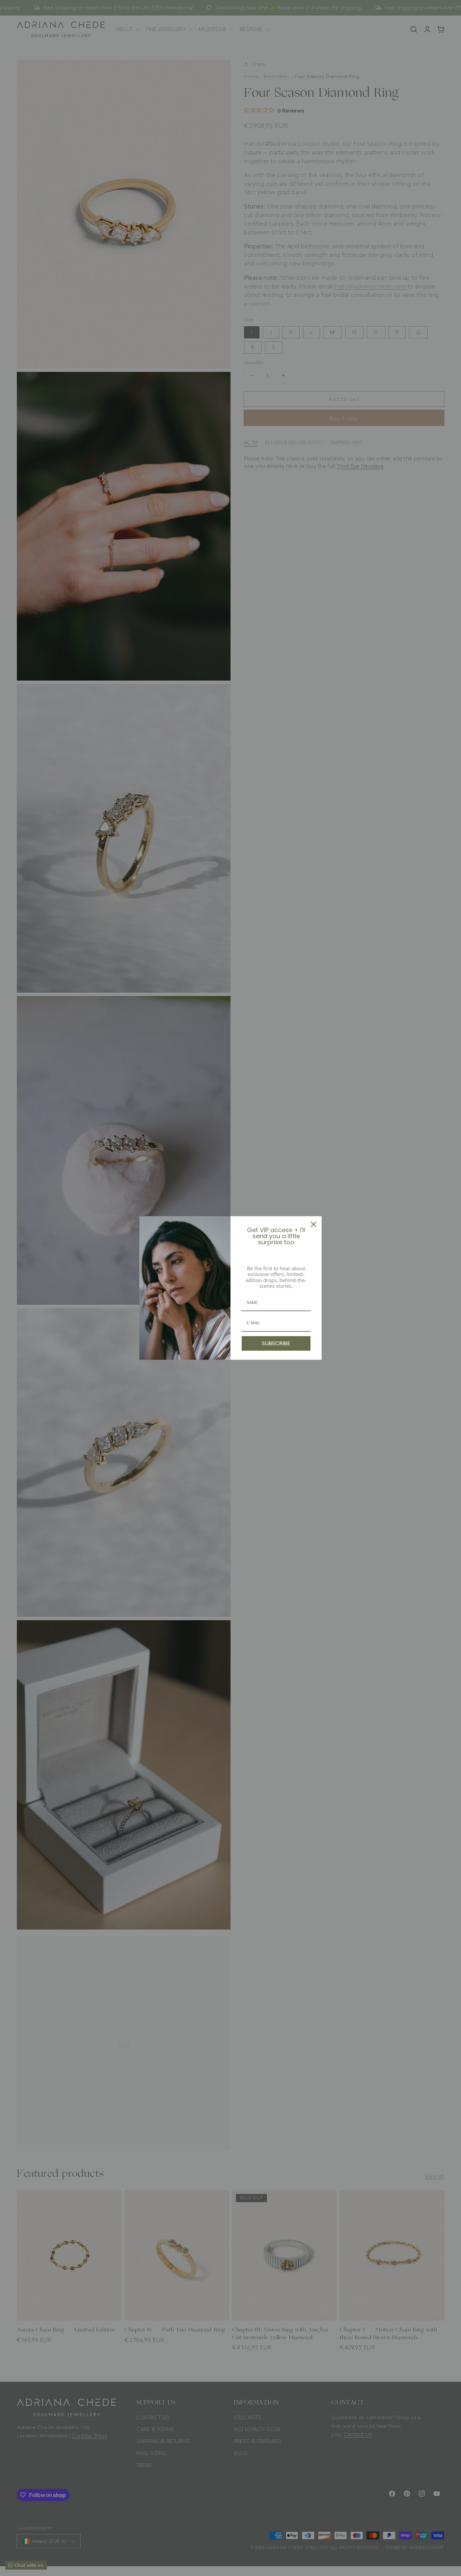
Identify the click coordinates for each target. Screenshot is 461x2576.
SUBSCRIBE (276, 1343)
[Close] (314, 1224)
